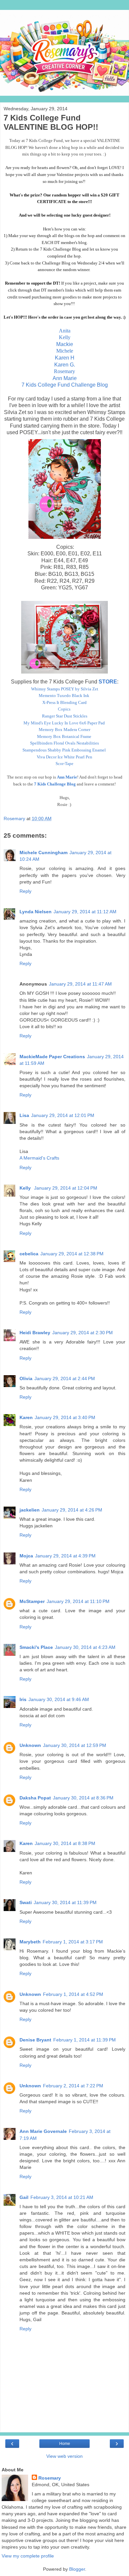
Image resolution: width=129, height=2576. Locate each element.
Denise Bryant (35, 2040)
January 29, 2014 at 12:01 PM (63, 1115)
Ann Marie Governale (43, 2131)
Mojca (26, 1556)
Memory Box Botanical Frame (64, 736)
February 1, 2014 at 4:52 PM (73, 1994)
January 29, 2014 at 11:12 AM (85, 912)
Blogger (77, 2569)
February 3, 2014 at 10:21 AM (62, 2197)
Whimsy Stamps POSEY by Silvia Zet (65, 689)
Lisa (24, 1115)
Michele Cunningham (43, 853)
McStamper (32, 1601)
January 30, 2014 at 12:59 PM (75, 1745)
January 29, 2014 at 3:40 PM (65, 1417)
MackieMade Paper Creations (52, 1057)
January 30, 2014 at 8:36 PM (83, 1798)
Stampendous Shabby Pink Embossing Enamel (64, 750)
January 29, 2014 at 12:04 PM (66, 1188)
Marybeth (30, 1942)
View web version (64, 2456)
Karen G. (65, 365)
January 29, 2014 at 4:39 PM (65, 1556)
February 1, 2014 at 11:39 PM (85, 2040)
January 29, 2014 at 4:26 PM (72, 1510)
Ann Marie (65, 378)
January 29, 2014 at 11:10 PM (78, 1601)
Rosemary (64, 371)
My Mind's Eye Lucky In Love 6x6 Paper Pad (64, 723)
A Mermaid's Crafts (39, 1158)
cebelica (29, 1254)
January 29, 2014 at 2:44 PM (65, 1378)
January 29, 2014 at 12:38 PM (72, 1254)
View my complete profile (28, 2556)
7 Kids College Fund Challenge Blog (65, 385)
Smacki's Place (36, 1647)
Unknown (30, 1745)
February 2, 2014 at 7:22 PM (73, 2086)
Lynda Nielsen (36, 912)
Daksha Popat (35, 1798)
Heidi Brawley (35, 1333)
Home (65, 2444)
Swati (26, 1902)
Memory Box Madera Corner (64, 730)
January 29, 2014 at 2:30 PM (83, 1333)
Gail (24, 2197)
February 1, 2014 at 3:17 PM (73, 1942)
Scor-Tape (64, 764)
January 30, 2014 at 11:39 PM (65, 1902)
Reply (25, 891)
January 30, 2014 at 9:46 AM (59, 1699)
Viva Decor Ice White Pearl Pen (64, 757)
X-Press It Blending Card (64, 702)
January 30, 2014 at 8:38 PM (65, 1843)
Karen (26, 1417)
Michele (65, 351)
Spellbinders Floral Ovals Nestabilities (64, 743)
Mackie (65, 344)
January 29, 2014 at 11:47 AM (80, 984)
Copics (64, 709)
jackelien (30, 1510)
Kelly (65, 337)
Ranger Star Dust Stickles (65, 716)
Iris (23, 1699)
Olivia (26, 1378)
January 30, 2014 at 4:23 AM (85, 1647)
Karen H (65, 358)
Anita (65, 331)
